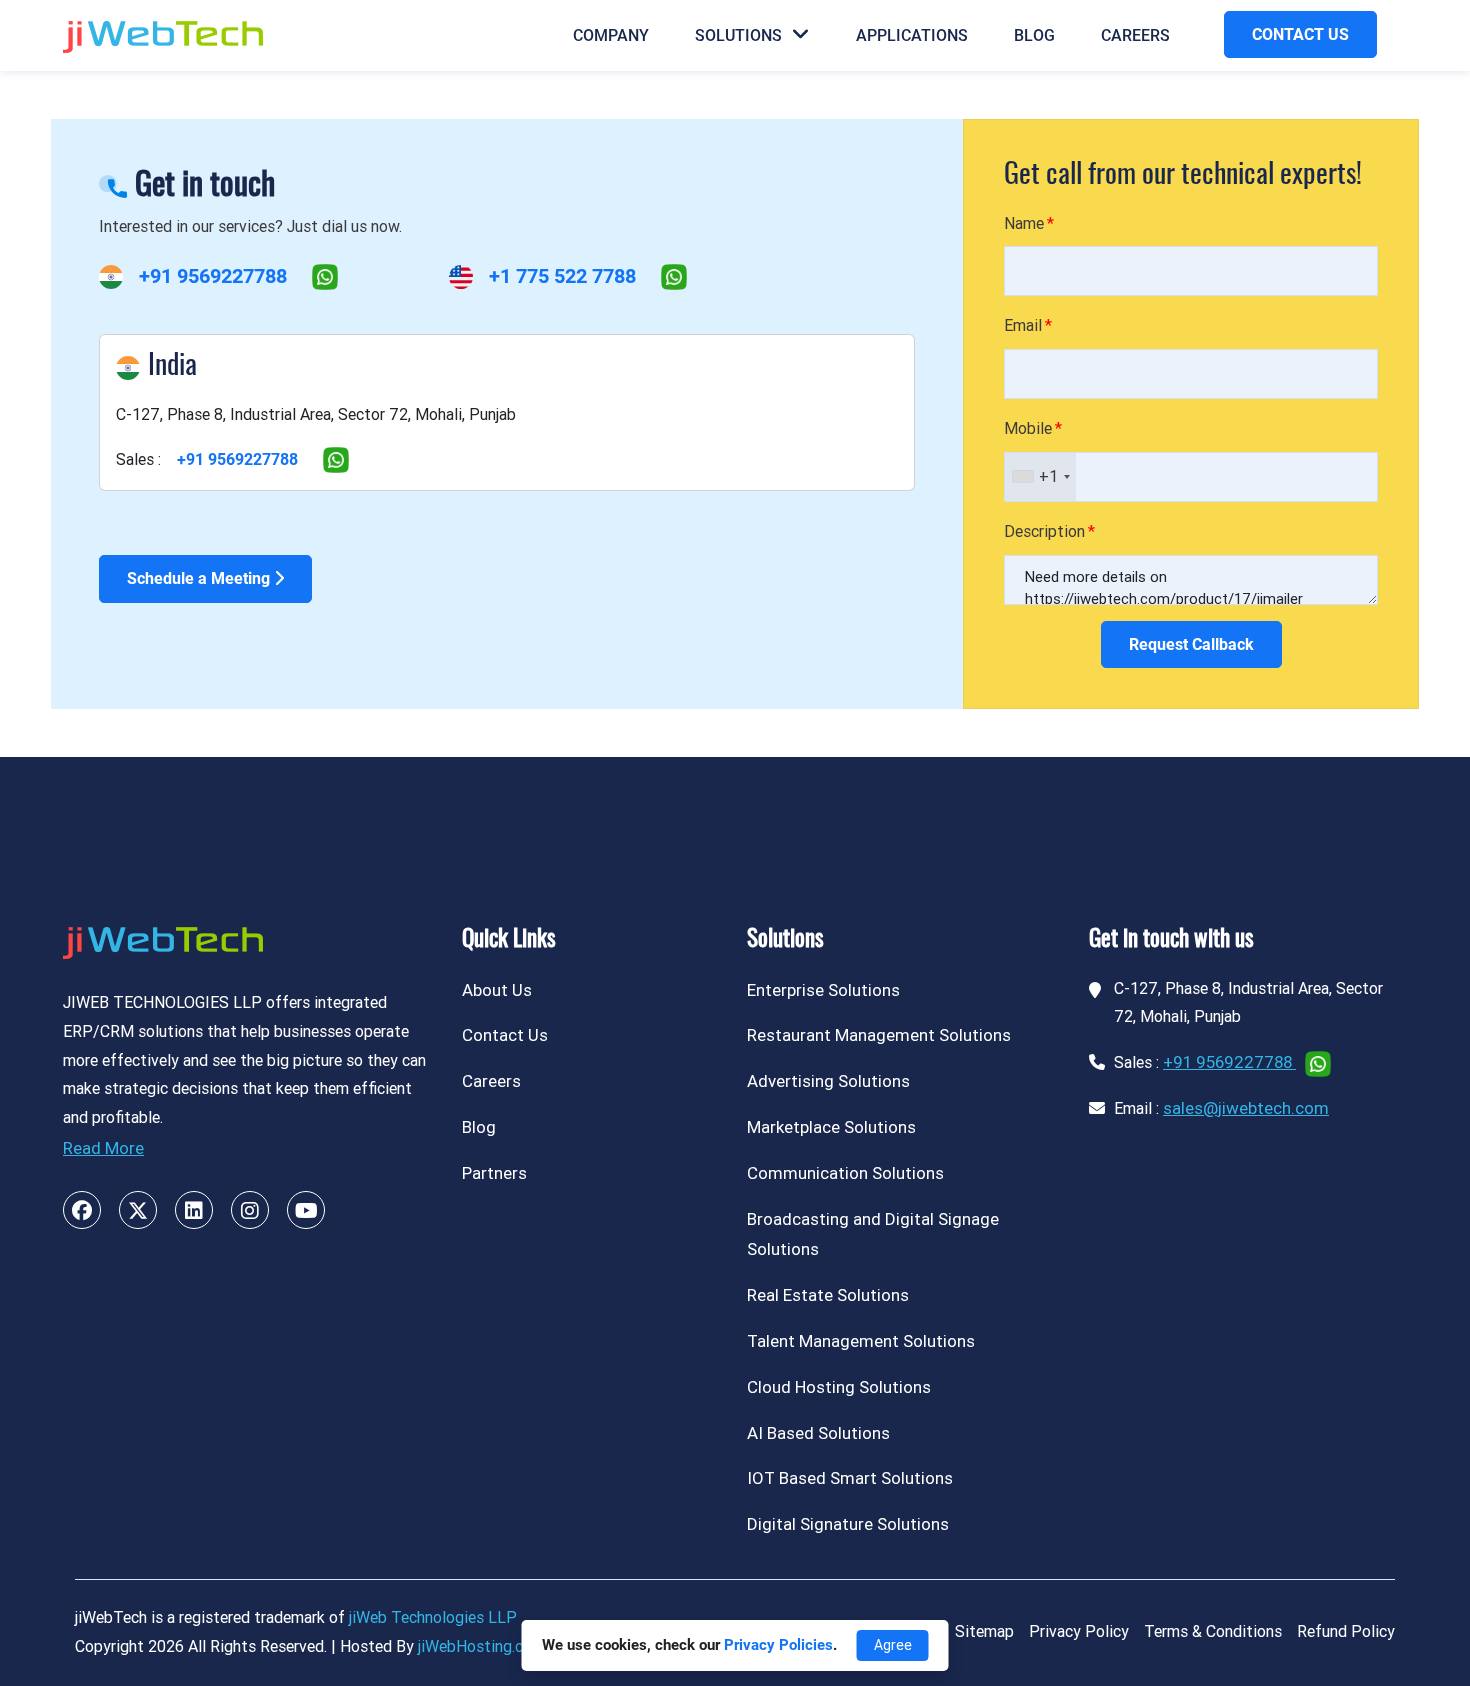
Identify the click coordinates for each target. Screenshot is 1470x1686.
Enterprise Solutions (823, 990)
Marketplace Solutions (831, 1127)
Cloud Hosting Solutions (839, 1387)
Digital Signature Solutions (848, 1524)
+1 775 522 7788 (562, 276)
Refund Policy (1346, 1631)
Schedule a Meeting (200, 578)
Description (1044, 531)
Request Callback (1191, 644)
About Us (497, 990)
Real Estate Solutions (828, 1295)
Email (1023, 325)
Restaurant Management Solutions (879, 1035)
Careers (1135, 35)
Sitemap (984, 1631)
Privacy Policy (1079, 1631)
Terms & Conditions (1213, 1631)
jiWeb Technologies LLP (433, 1617)
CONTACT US (1300, 34)
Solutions (738, 35)
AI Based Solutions (818, 1433)
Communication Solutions (845, 1173)
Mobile (1028, 428)
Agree (893, 1645)
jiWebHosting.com (481, 1646)
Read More (103, 1148)
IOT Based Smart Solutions (850, 1478)
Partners (494, 1173)
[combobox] (1040, 477)
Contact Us (505, 1035)
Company (611, 35)
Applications (912, 35)
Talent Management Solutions (861, 1341)
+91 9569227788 (213, 276)
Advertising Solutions (828, 1081)
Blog (1034, 35)
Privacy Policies (778, 1645)
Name (1024, 223)
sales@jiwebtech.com (1246, 1108)
